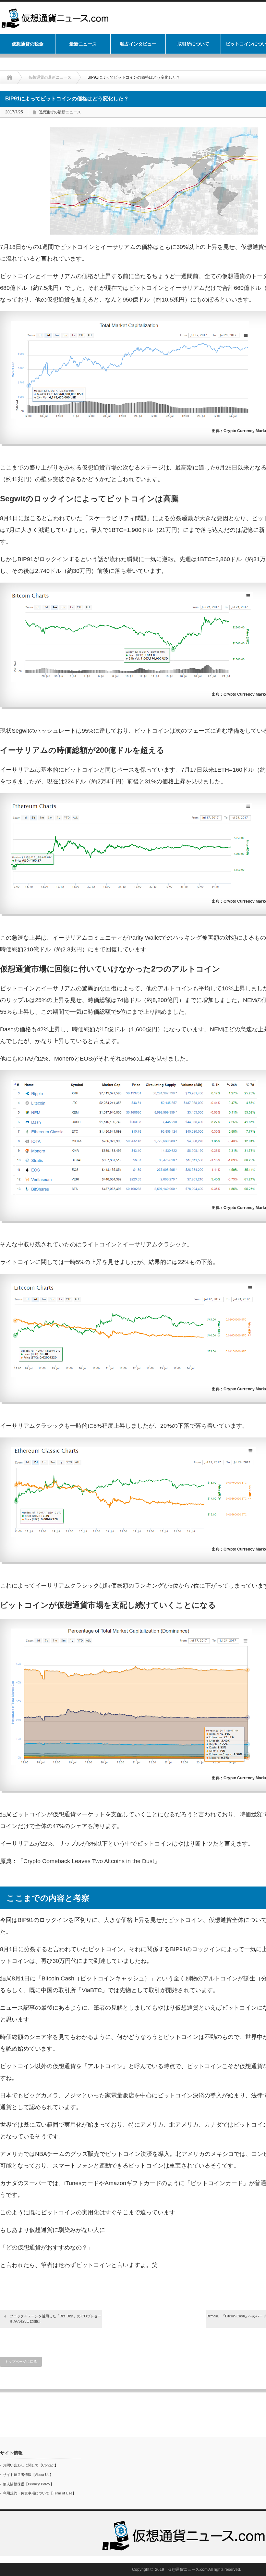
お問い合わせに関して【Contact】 (30, 2465)
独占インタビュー (138, 44)
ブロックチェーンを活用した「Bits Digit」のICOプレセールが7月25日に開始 (55, 2318)
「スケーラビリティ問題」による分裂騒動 (138, 518)
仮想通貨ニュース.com (188, 2570)
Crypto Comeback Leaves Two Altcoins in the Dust (89, 1861)
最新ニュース (83, 44)
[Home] (14, 77)
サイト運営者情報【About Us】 (28, 2475)
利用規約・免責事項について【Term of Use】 (39, 2493)
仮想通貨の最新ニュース (50, 77)
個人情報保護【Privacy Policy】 (28, 2484)
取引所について (193, 44)
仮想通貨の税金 (28, 44)
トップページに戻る (21, 2362)
